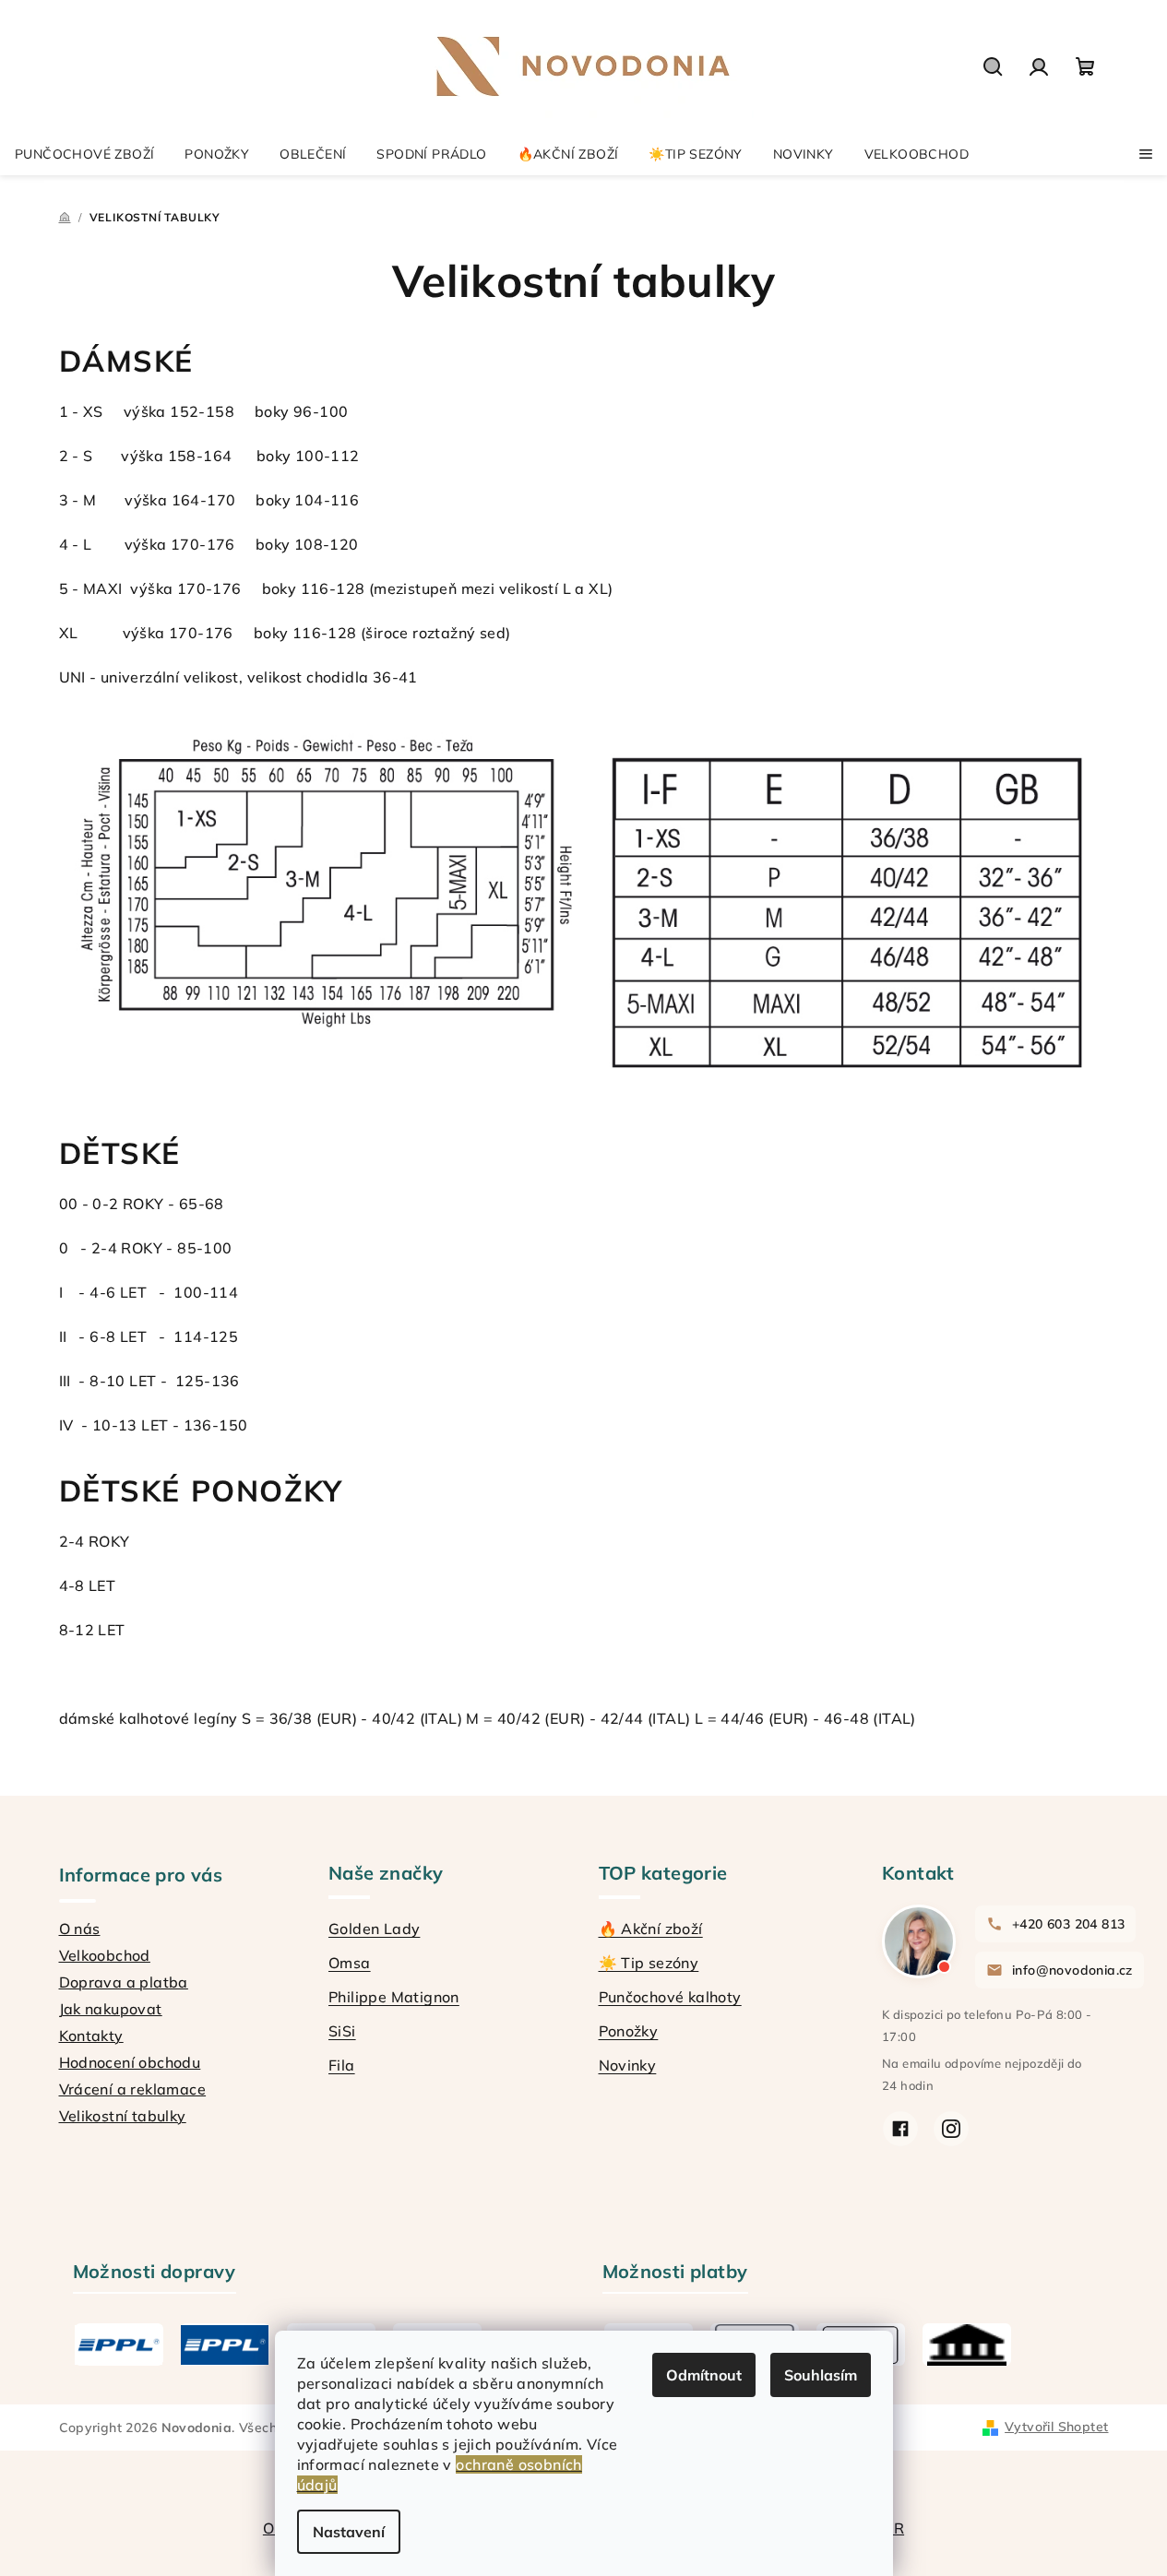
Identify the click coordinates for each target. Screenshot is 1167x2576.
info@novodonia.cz (1072, 1970)
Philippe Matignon (394, 1997)
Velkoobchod (105, 1955)
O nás (80, 1929)
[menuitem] (84, 154)
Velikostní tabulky (123, 2116)
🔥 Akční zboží (651, 1929)
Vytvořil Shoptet (1056, 2427)
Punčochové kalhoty (670, 1997)
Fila (342, 2065)
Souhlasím (821, 2375)
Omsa (350, 1963)
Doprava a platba (124, 1982)
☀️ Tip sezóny (649, 1963)
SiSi (342, 2031)
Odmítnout (704, 2375)
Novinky (628, 2065)
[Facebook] (900, 2129)
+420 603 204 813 (1068, 1924)
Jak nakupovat (111, 2009)
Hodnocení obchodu (130, 2062)
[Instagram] (951, 2129)
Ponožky (629, 2031)
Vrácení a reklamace (133, 2089)
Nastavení (349, 2532)
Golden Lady (374, 1929)
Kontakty (91, 2036)
